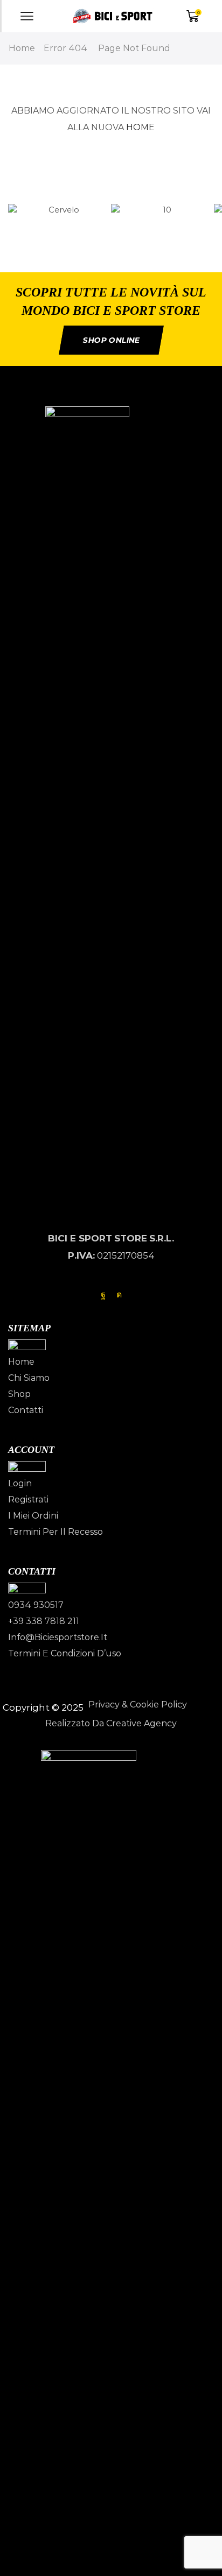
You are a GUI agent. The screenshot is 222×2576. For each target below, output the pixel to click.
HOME (140, 127)
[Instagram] (119, 1295)
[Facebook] (103, 1295)
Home (22, 48)
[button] (111, 225)
